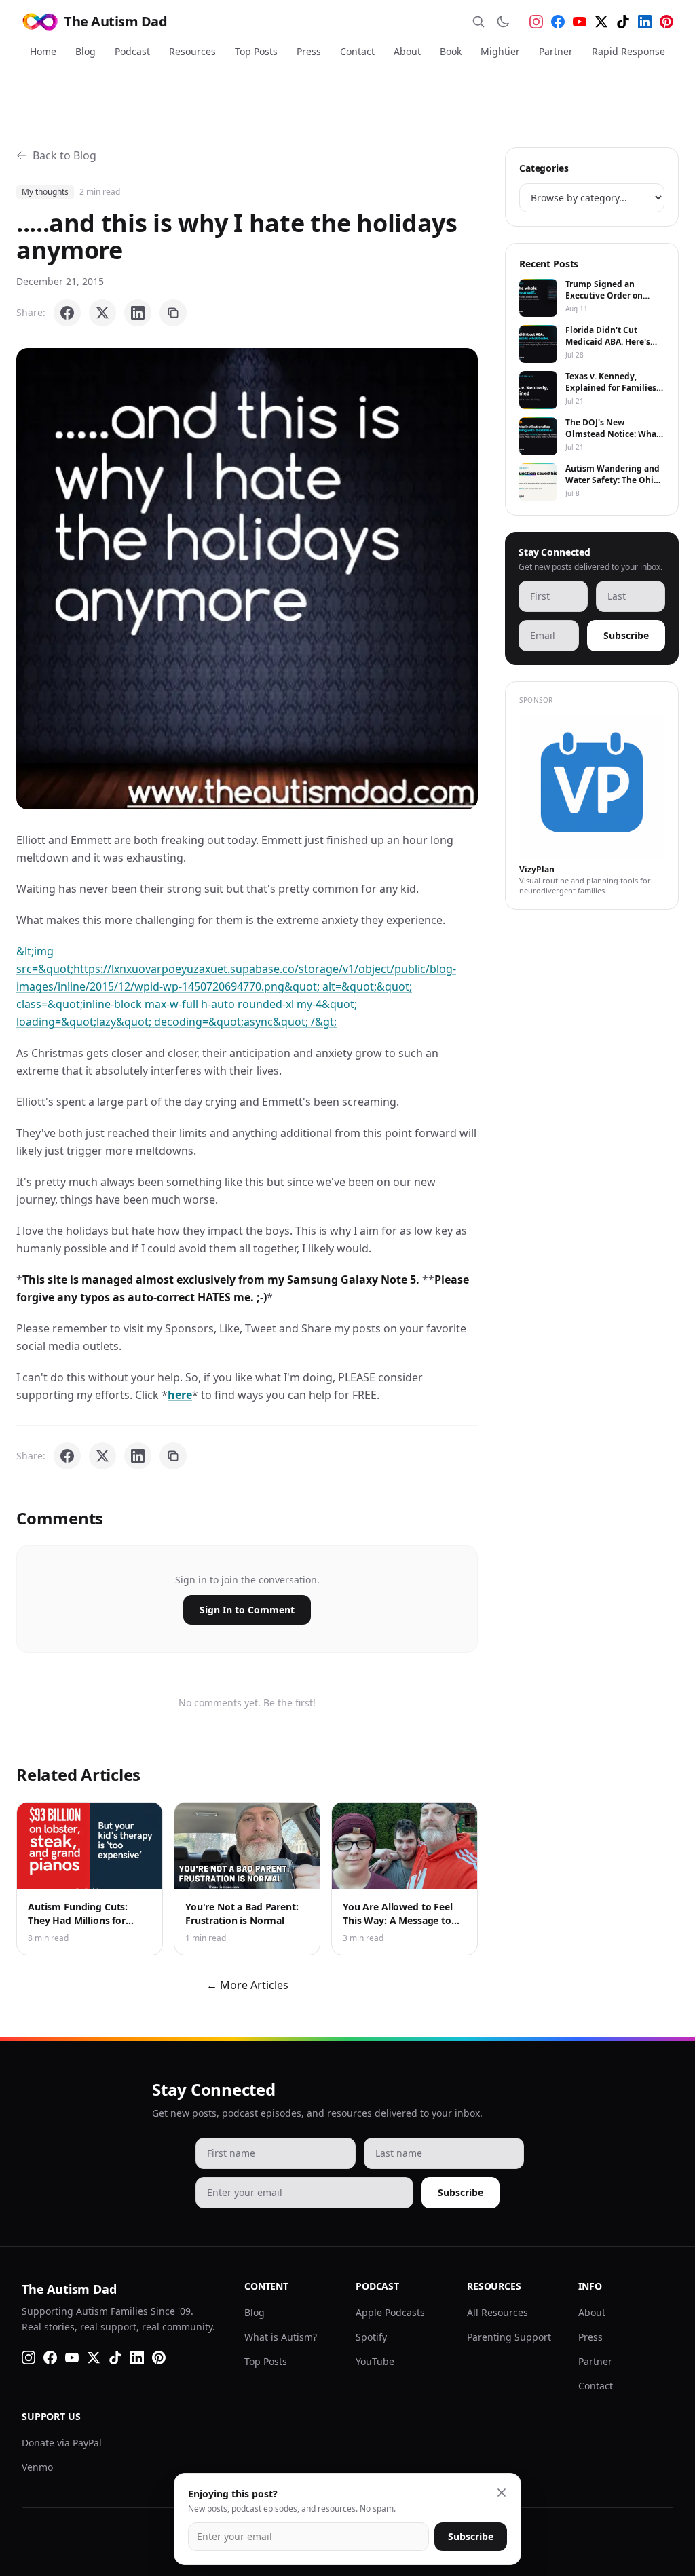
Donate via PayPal (62, 2443)
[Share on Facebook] (67, 313)
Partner (556, 51)
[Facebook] (558, 22)
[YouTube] (580, 22)
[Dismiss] (502, 2493)
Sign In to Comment (247, 1610)
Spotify (371, 2337)
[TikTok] (623, 22)
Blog (86, 51)
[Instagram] (536, 22)
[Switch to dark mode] (503, 22)
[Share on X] (102, 313)
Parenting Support (509, 2337)
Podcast (132, 51)
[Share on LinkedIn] (138, 313)
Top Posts (256, 51)
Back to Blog (64, 155)
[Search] (478, 22)
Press (309, 51)
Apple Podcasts (390, 2312)
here (180, 1395)
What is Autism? (281, 2337)
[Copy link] (173, 313)
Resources (192, 51)
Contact (357, 51)
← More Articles (247, 1985)
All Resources (497, 2312)
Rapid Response (628, 51)
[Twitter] (601, 22)
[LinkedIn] (645, 22)
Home (43, 51)
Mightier (500, 51)
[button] (247, 579)
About (407, 51)
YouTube (375, 2361)
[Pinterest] (666, 22)
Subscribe (626, 635)
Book (451, 51)
